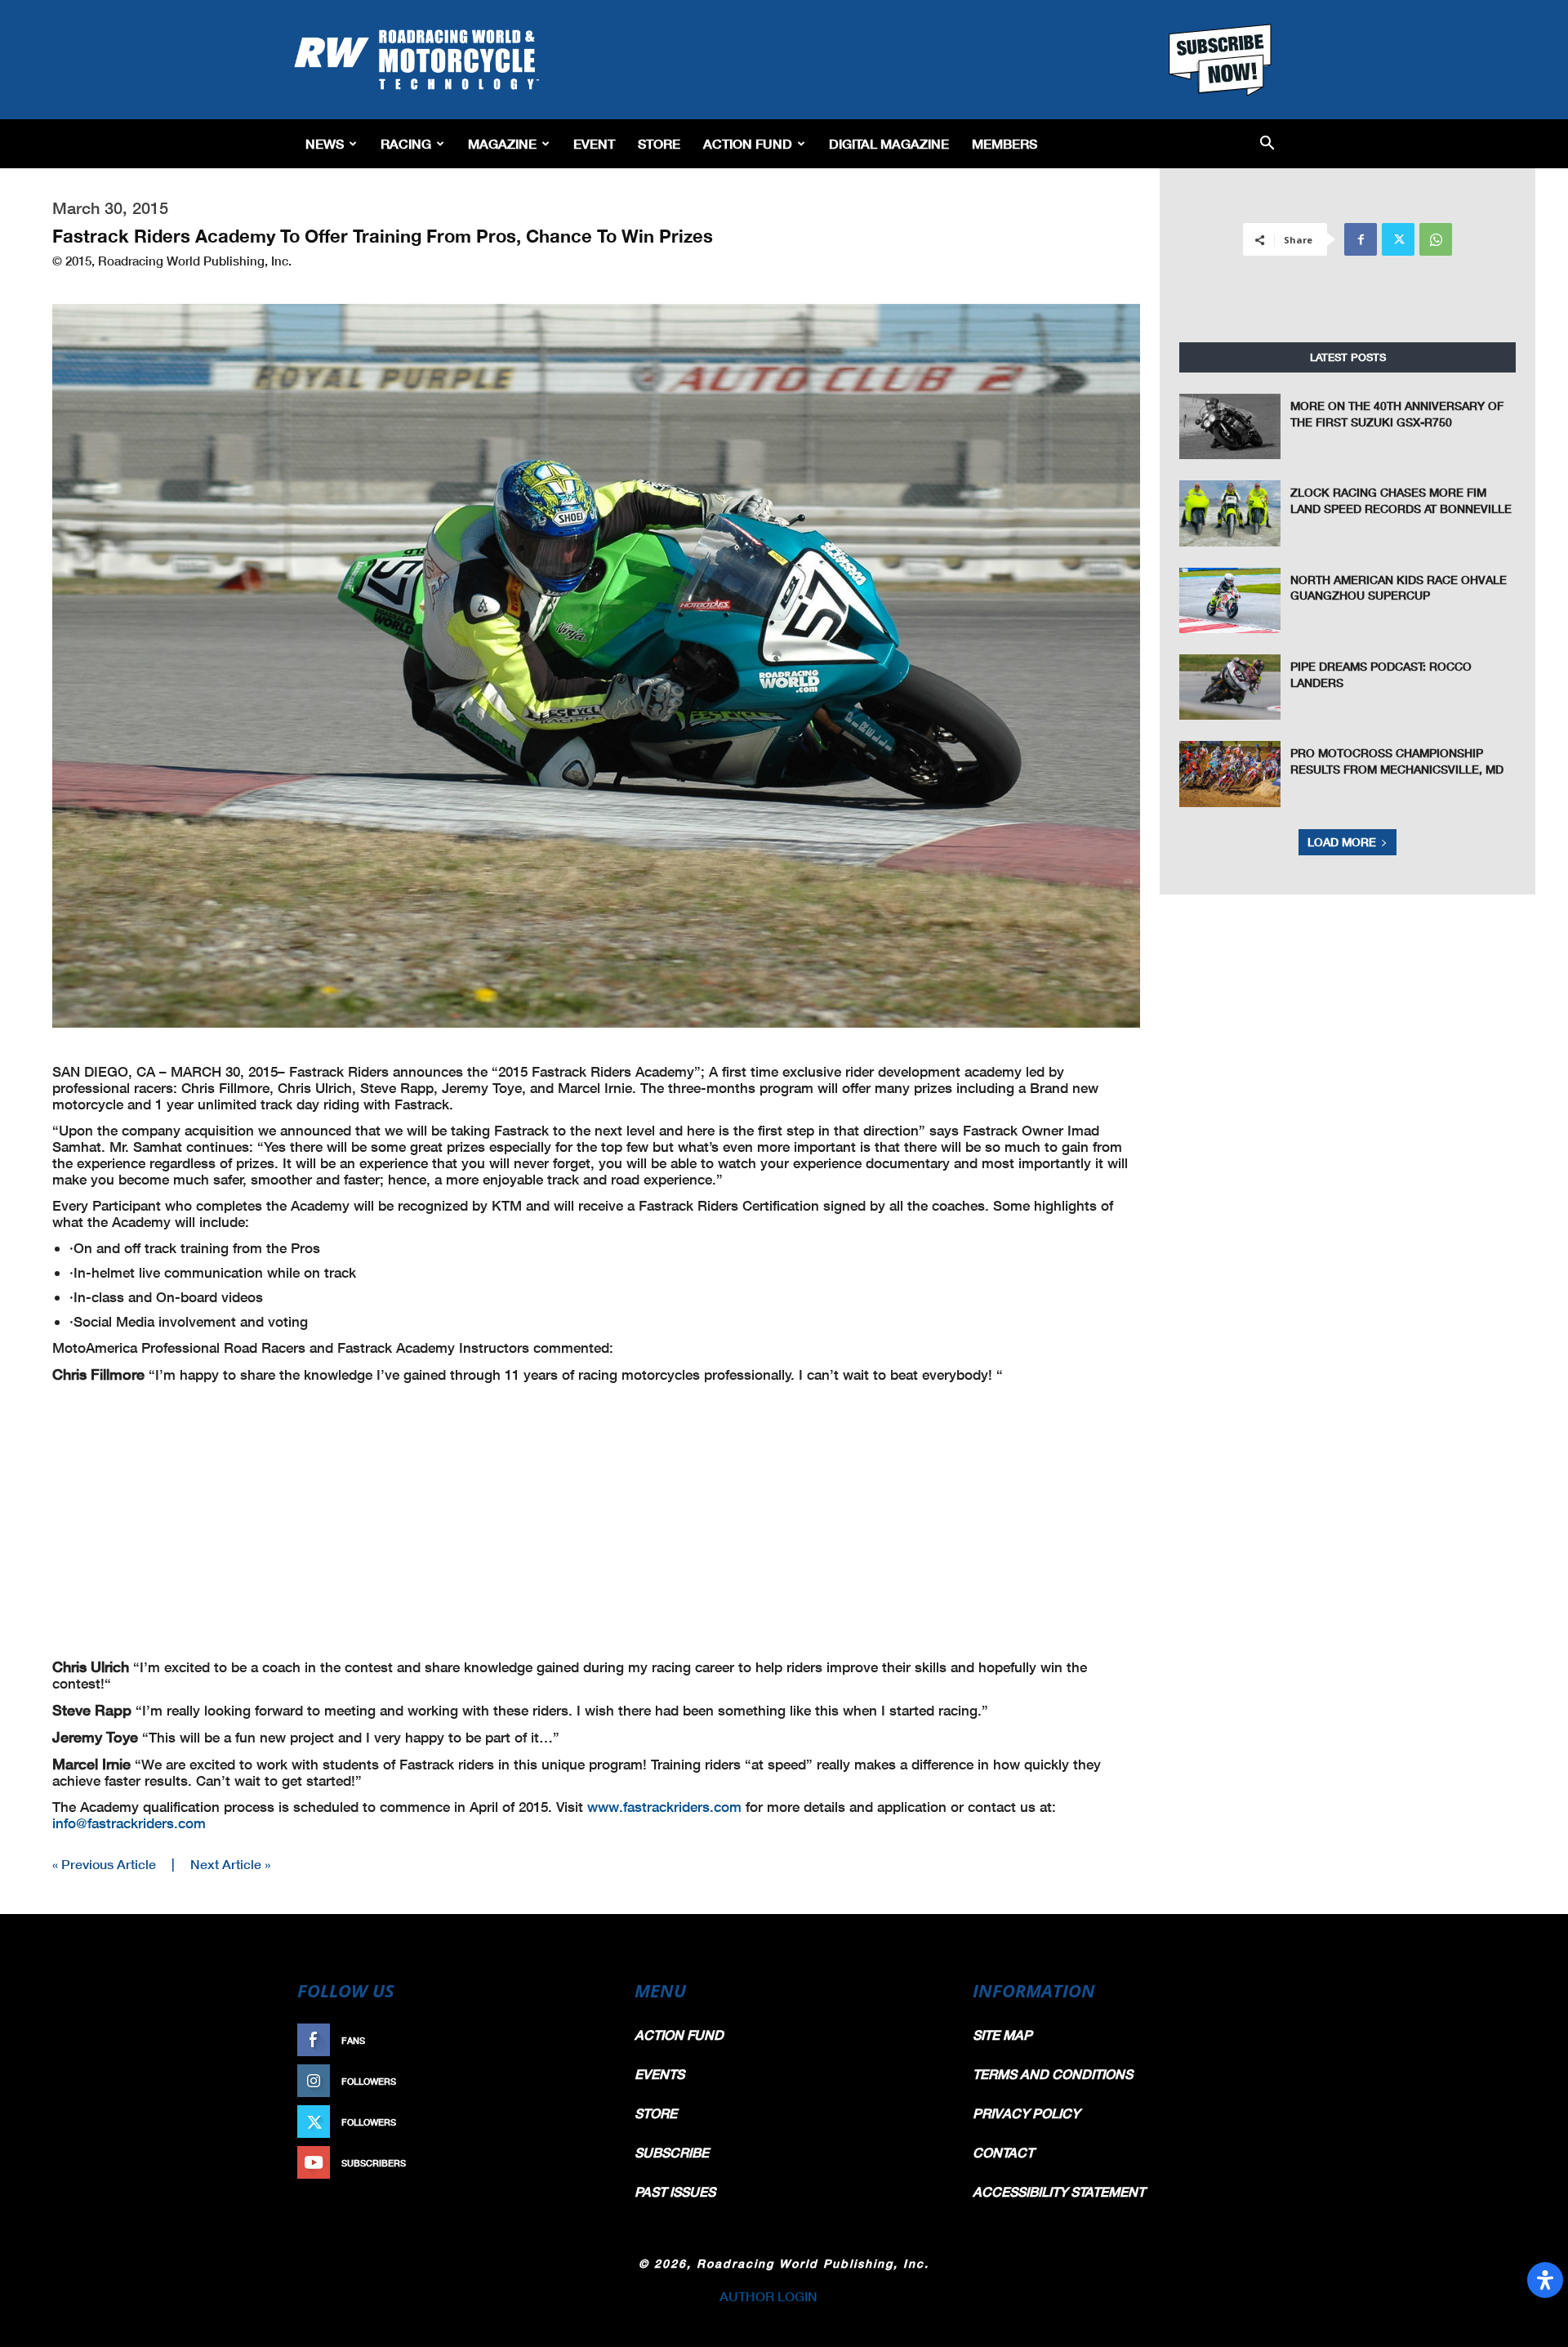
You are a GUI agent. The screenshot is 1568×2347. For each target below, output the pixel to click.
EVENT (594, 143)
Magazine (502, 143)
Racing (406, 143)
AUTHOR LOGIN (768, 2296)
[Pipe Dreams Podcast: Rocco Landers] (1230, 687)
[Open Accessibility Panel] (1545, 2280)
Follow (577, 2081)
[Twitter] (1398, 239)
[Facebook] (1361, 239)
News (325, 143)
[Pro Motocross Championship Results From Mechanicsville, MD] (1230, 774)
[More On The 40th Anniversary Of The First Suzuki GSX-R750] (1230, 426)
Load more (1342, 842)
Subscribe (569, 2163)
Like (586, 2040)
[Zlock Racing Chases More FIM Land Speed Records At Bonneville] (1230, 513)
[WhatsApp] (1436, 239)
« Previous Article (104, 1864)
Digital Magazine (889, 143)
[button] (1267, 144)
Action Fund (748, 143)
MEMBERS (1004, 143)
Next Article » (230, 1864)
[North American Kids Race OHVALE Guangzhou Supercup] (1230, 600)
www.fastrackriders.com (664, 1807)
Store (659, 143)
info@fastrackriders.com (129, 1823)
